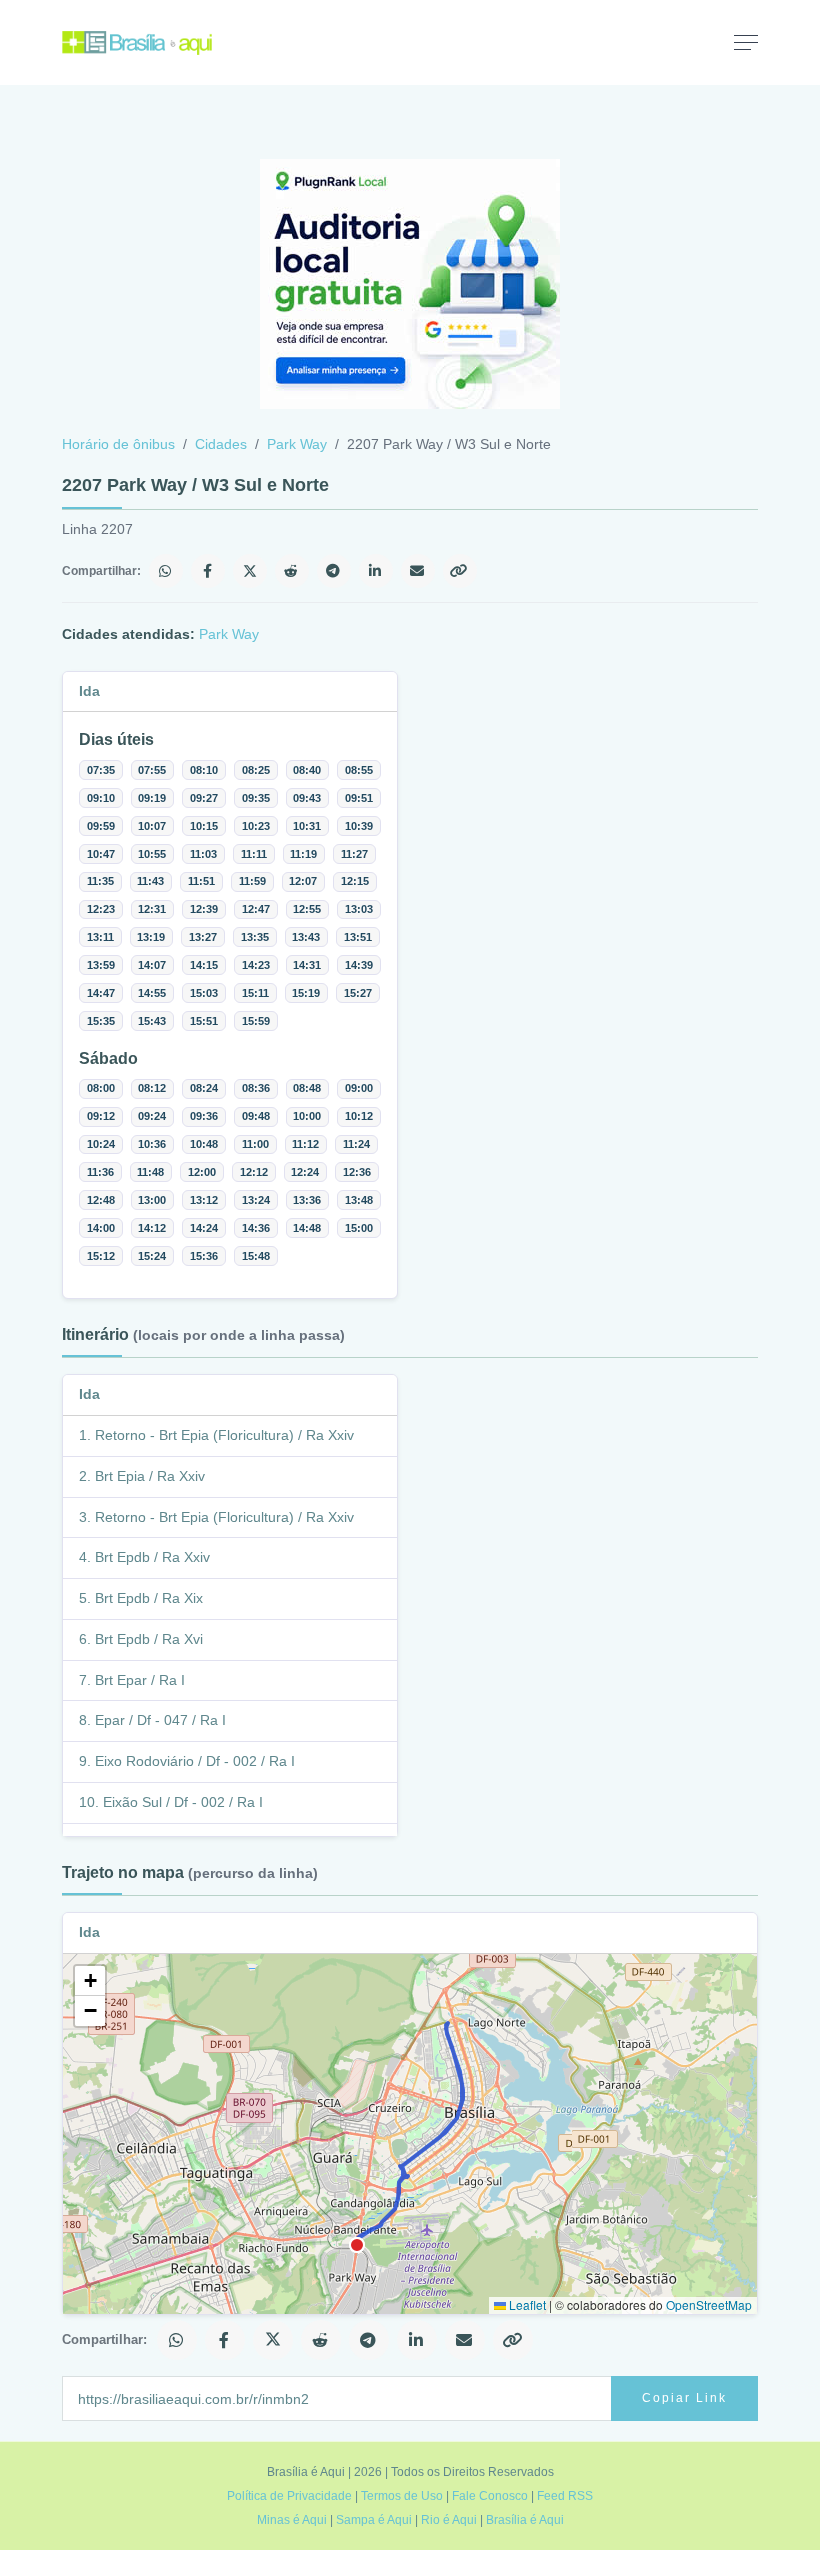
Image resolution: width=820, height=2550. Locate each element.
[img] (410, 2134)
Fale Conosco (490, 2496)
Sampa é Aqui (374, 2520)
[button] (90, 1981)
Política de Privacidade (289, 2496)
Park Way (297, 444)
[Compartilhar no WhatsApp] (166, 571)
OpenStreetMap (709, 2304)
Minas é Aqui (292, 2520)
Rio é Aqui (449, 2520)
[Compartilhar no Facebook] (208, 571)
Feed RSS (565, 2496)
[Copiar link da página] (460, 571)
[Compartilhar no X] (250, 571)
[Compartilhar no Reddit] (292, 571)
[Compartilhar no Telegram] (334, 571)
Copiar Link (684, 2398)
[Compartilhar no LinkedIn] (376, 571)
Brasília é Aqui (525, 2520)
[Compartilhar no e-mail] (418, 571)
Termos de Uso (402, 2496)
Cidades (221, 444)
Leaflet (526, 2304)
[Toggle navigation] (746, 42)
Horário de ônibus (118, 444)
